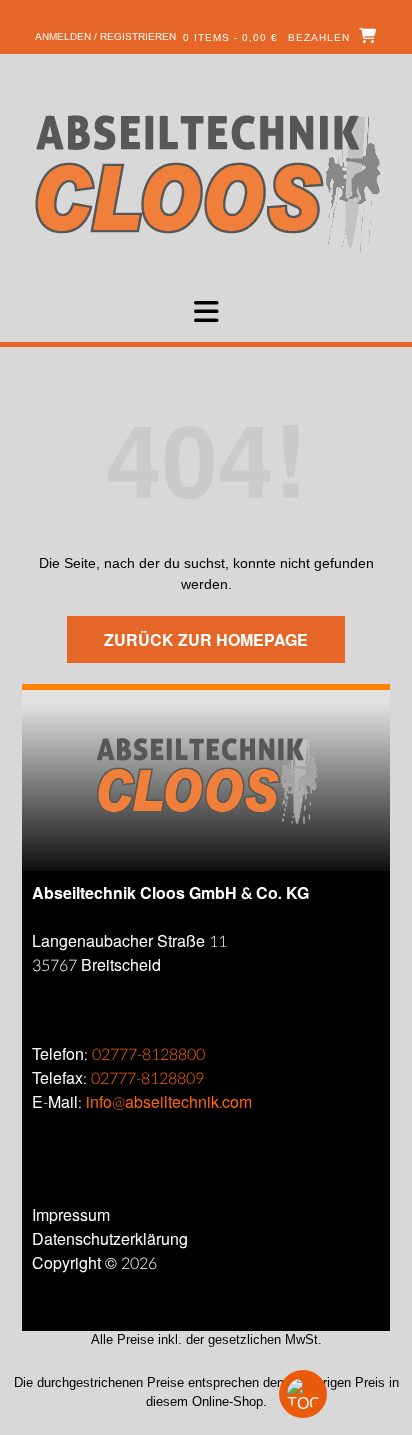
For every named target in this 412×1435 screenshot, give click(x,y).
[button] (206, 312)
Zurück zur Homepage (206, 639)
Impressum (71, 1215)
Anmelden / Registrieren (105, 36)
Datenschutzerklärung (110, 1239)
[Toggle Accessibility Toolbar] (337, 1394)
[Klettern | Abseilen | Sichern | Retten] (206, 181)
